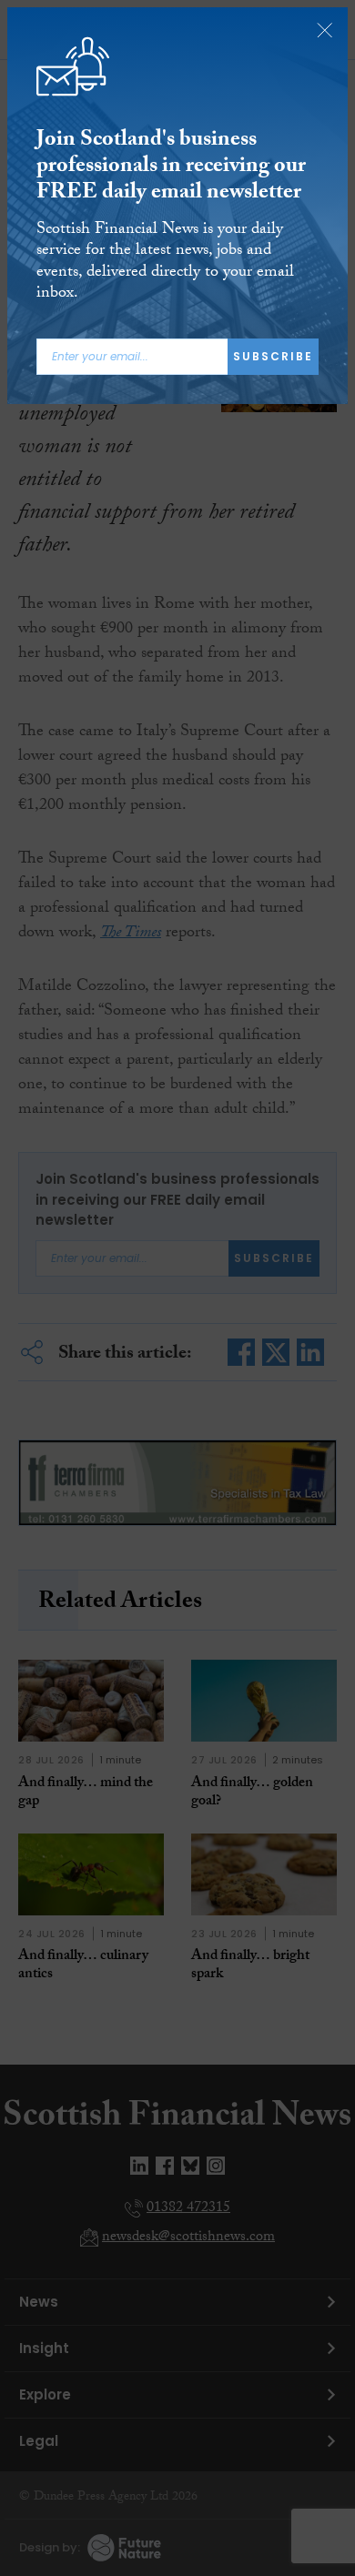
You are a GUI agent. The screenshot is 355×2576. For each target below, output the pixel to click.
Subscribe (273, 356)
